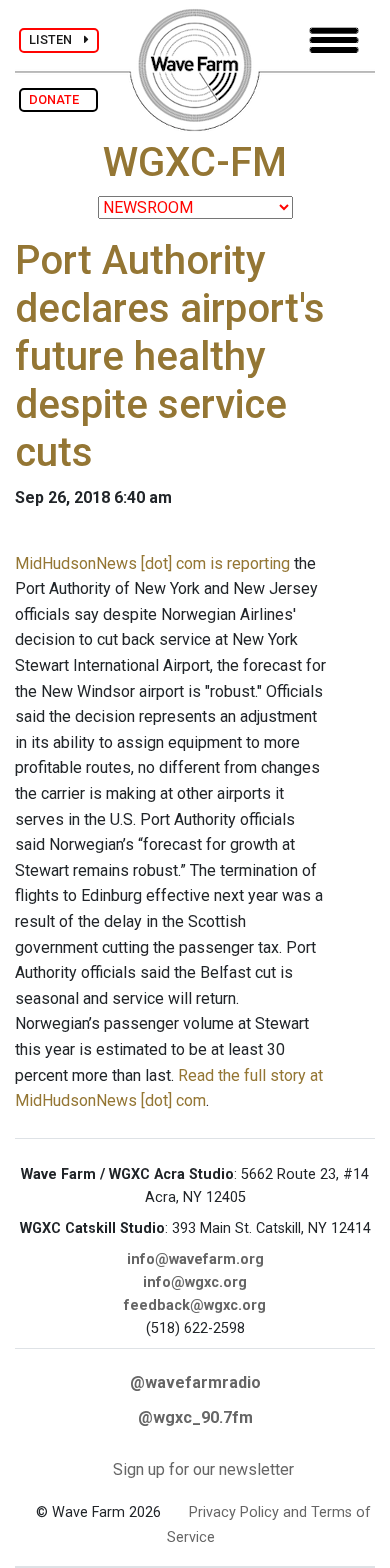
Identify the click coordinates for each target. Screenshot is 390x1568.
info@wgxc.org (195, 1282)
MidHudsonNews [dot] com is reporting (152, 563)
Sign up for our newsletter (203, 1469)
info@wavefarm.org (195, 1259)
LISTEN (56, 39)
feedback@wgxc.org (195, 1305)
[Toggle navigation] (334, 40)
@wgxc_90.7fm (195, 1417)
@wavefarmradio (195, 1382)
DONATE (58, 99)
